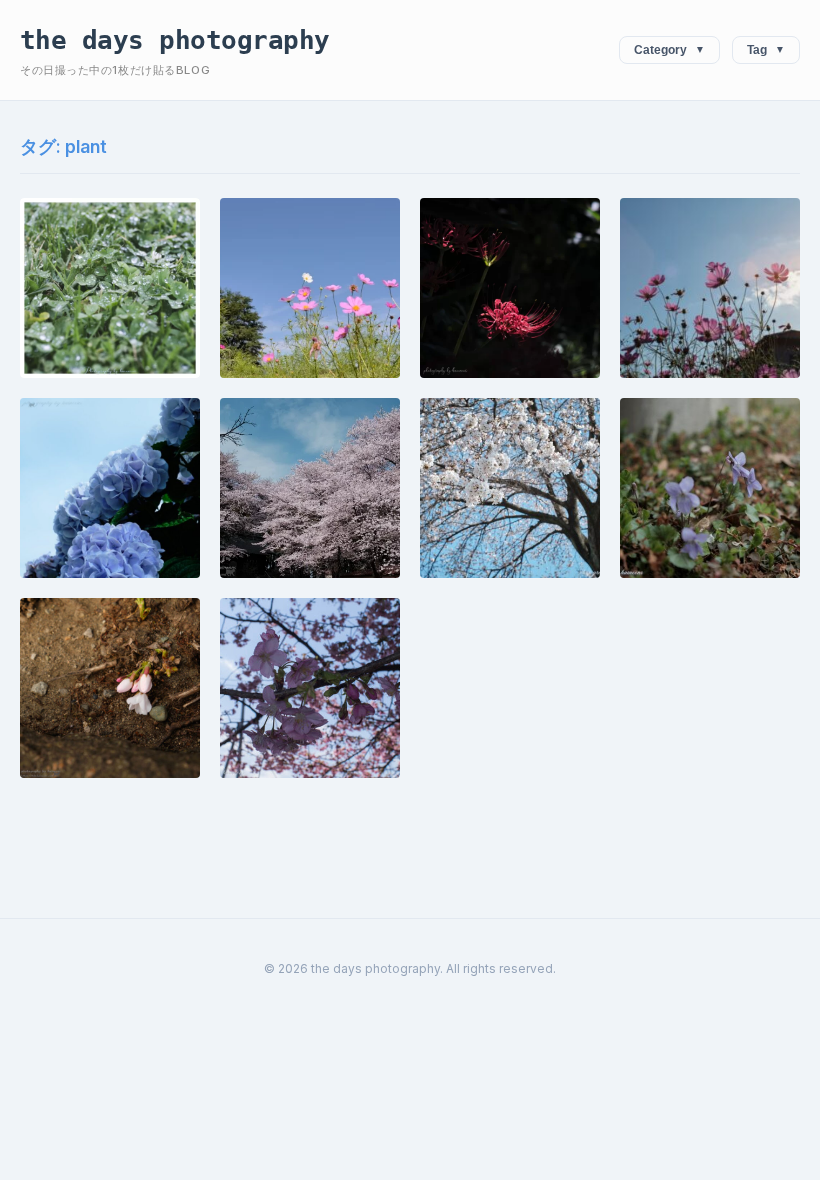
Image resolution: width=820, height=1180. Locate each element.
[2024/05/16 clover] (110, 288)
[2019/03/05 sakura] (310, 688)
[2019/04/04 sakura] (510, 488)
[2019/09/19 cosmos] (710, 288)
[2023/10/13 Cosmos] (310, 288)
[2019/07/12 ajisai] (110, 488)
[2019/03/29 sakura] (110, 688)
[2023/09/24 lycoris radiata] (510, 288)
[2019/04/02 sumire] (710, 488)
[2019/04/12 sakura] (310, 488)
